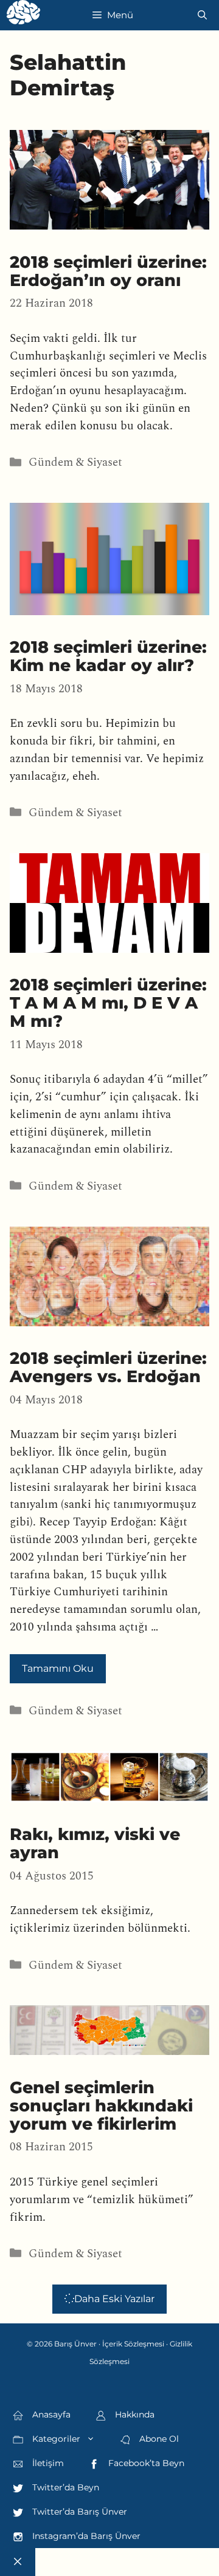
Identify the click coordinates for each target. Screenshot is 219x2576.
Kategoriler (55, 2439)
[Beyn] (23, 15)
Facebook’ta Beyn (145, 2463)
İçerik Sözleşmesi (133, 2344)
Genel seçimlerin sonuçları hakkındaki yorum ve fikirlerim (101, 2106)
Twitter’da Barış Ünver (78, 2512)
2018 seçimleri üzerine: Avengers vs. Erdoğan (108, 1367)
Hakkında (134, 2414)
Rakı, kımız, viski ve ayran (95, 1843)
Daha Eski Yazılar (114, 2299)
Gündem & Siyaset (75, 462)
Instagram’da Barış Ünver (85, 2536)
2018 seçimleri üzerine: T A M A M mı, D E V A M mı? (108, 1003)
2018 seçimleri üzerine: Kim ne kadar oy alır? (108, 656)
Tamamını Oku (58, 1668)
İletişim (47, 2463)
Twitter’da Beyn (64, 2487)
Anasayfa (50, 2414)
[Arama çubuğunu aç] (202, 15)
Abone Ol (158, 2439)
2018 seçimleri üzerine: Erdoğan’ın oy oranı (108, 271)
